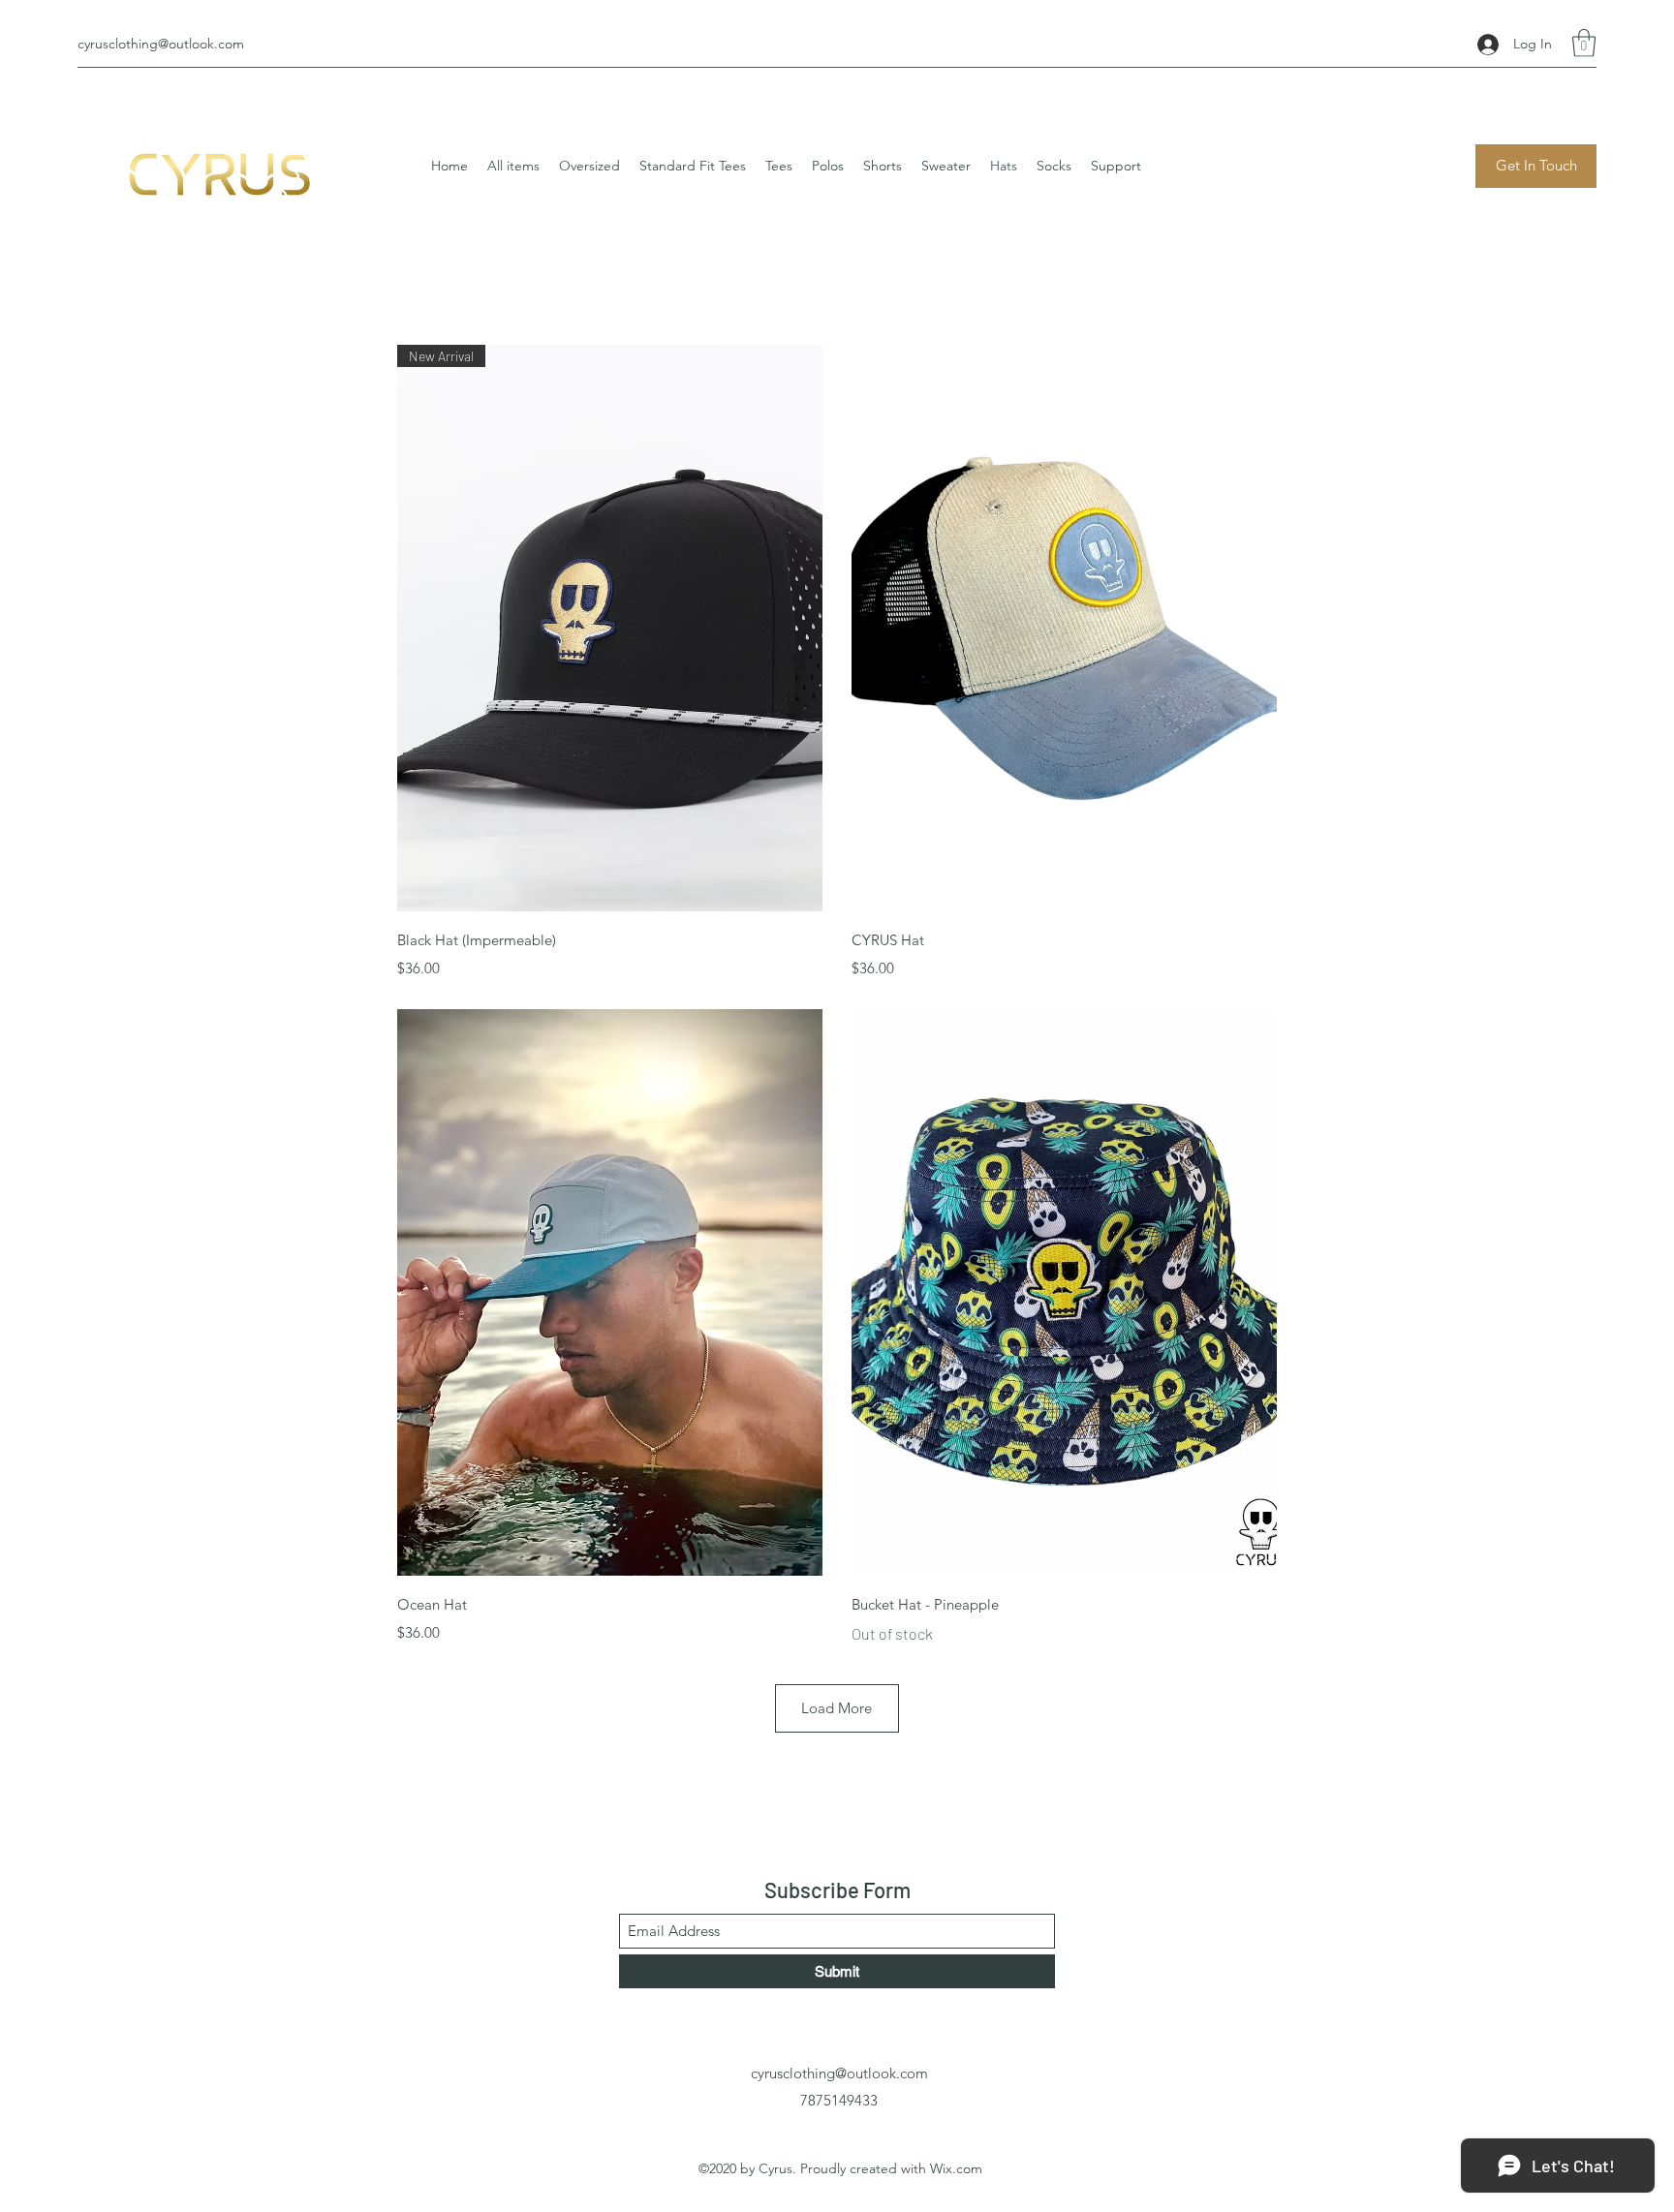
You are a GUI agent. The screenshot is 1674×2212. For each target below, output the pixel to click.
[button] (1584, 43)
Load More (837, 1708)
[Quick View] (1064, 628)
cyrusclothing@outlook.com (161, 44)
